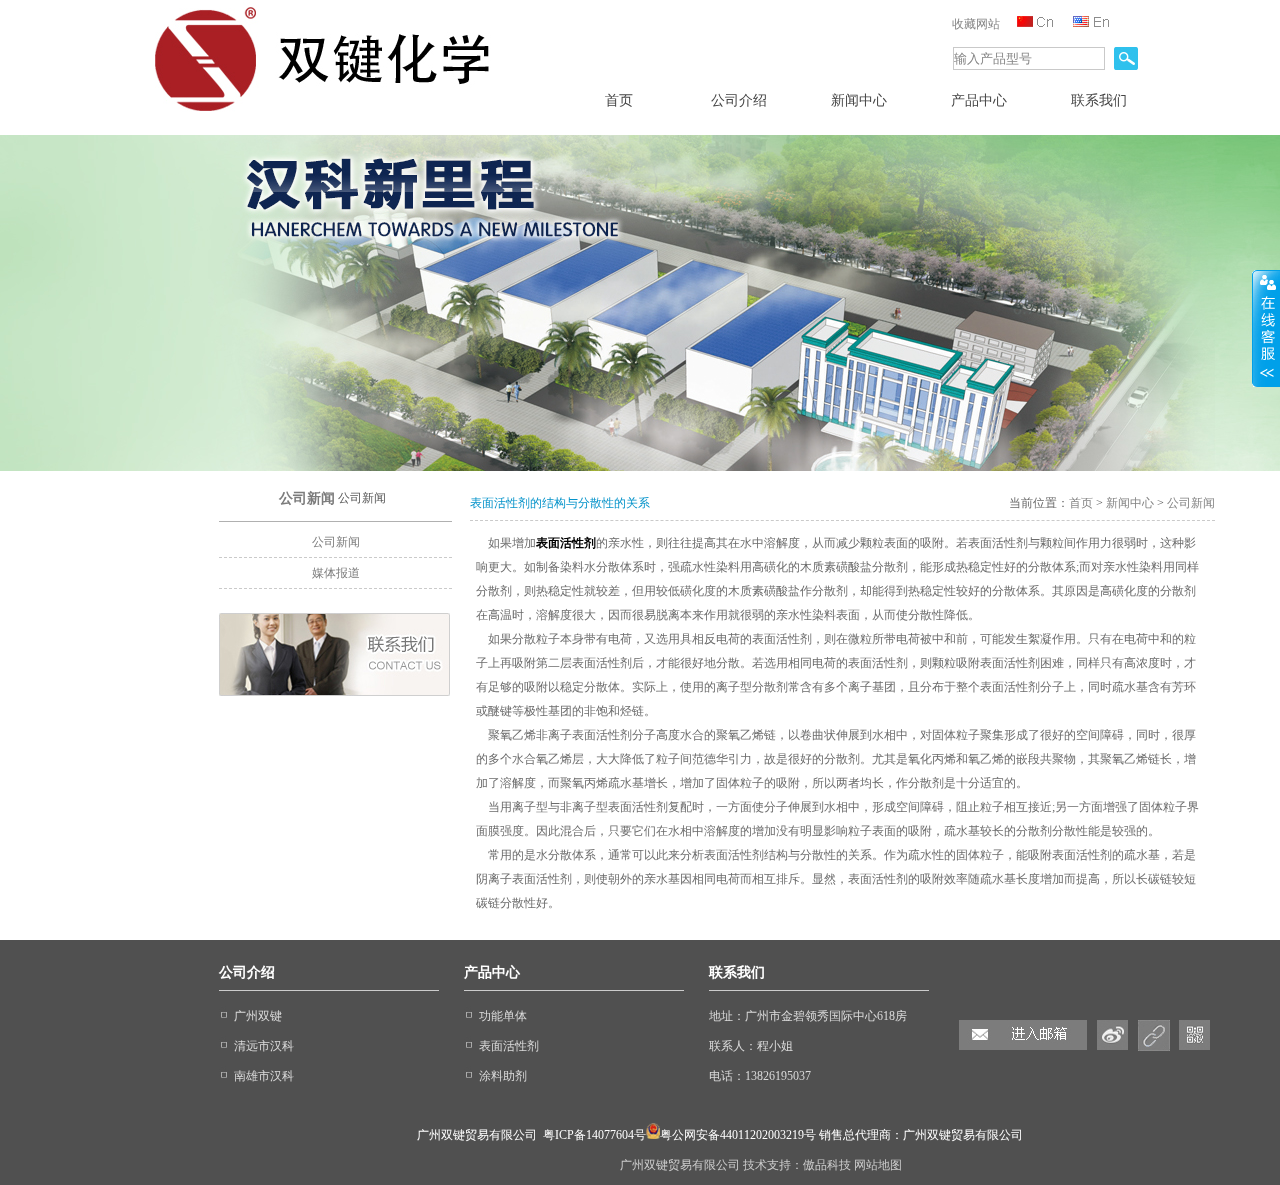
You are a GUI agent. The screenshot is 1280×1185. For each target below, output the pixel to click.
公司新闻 (336, 542)
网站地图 (878, 1165)
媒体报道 (336, 573)
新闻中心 (1130, 503)
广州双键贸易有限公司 (681, 1165)
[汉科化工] (329, 116)
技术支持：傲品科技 (798, 1165)
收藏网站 (976, 24)
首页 (1081, 503)
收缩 (1266, 329)
